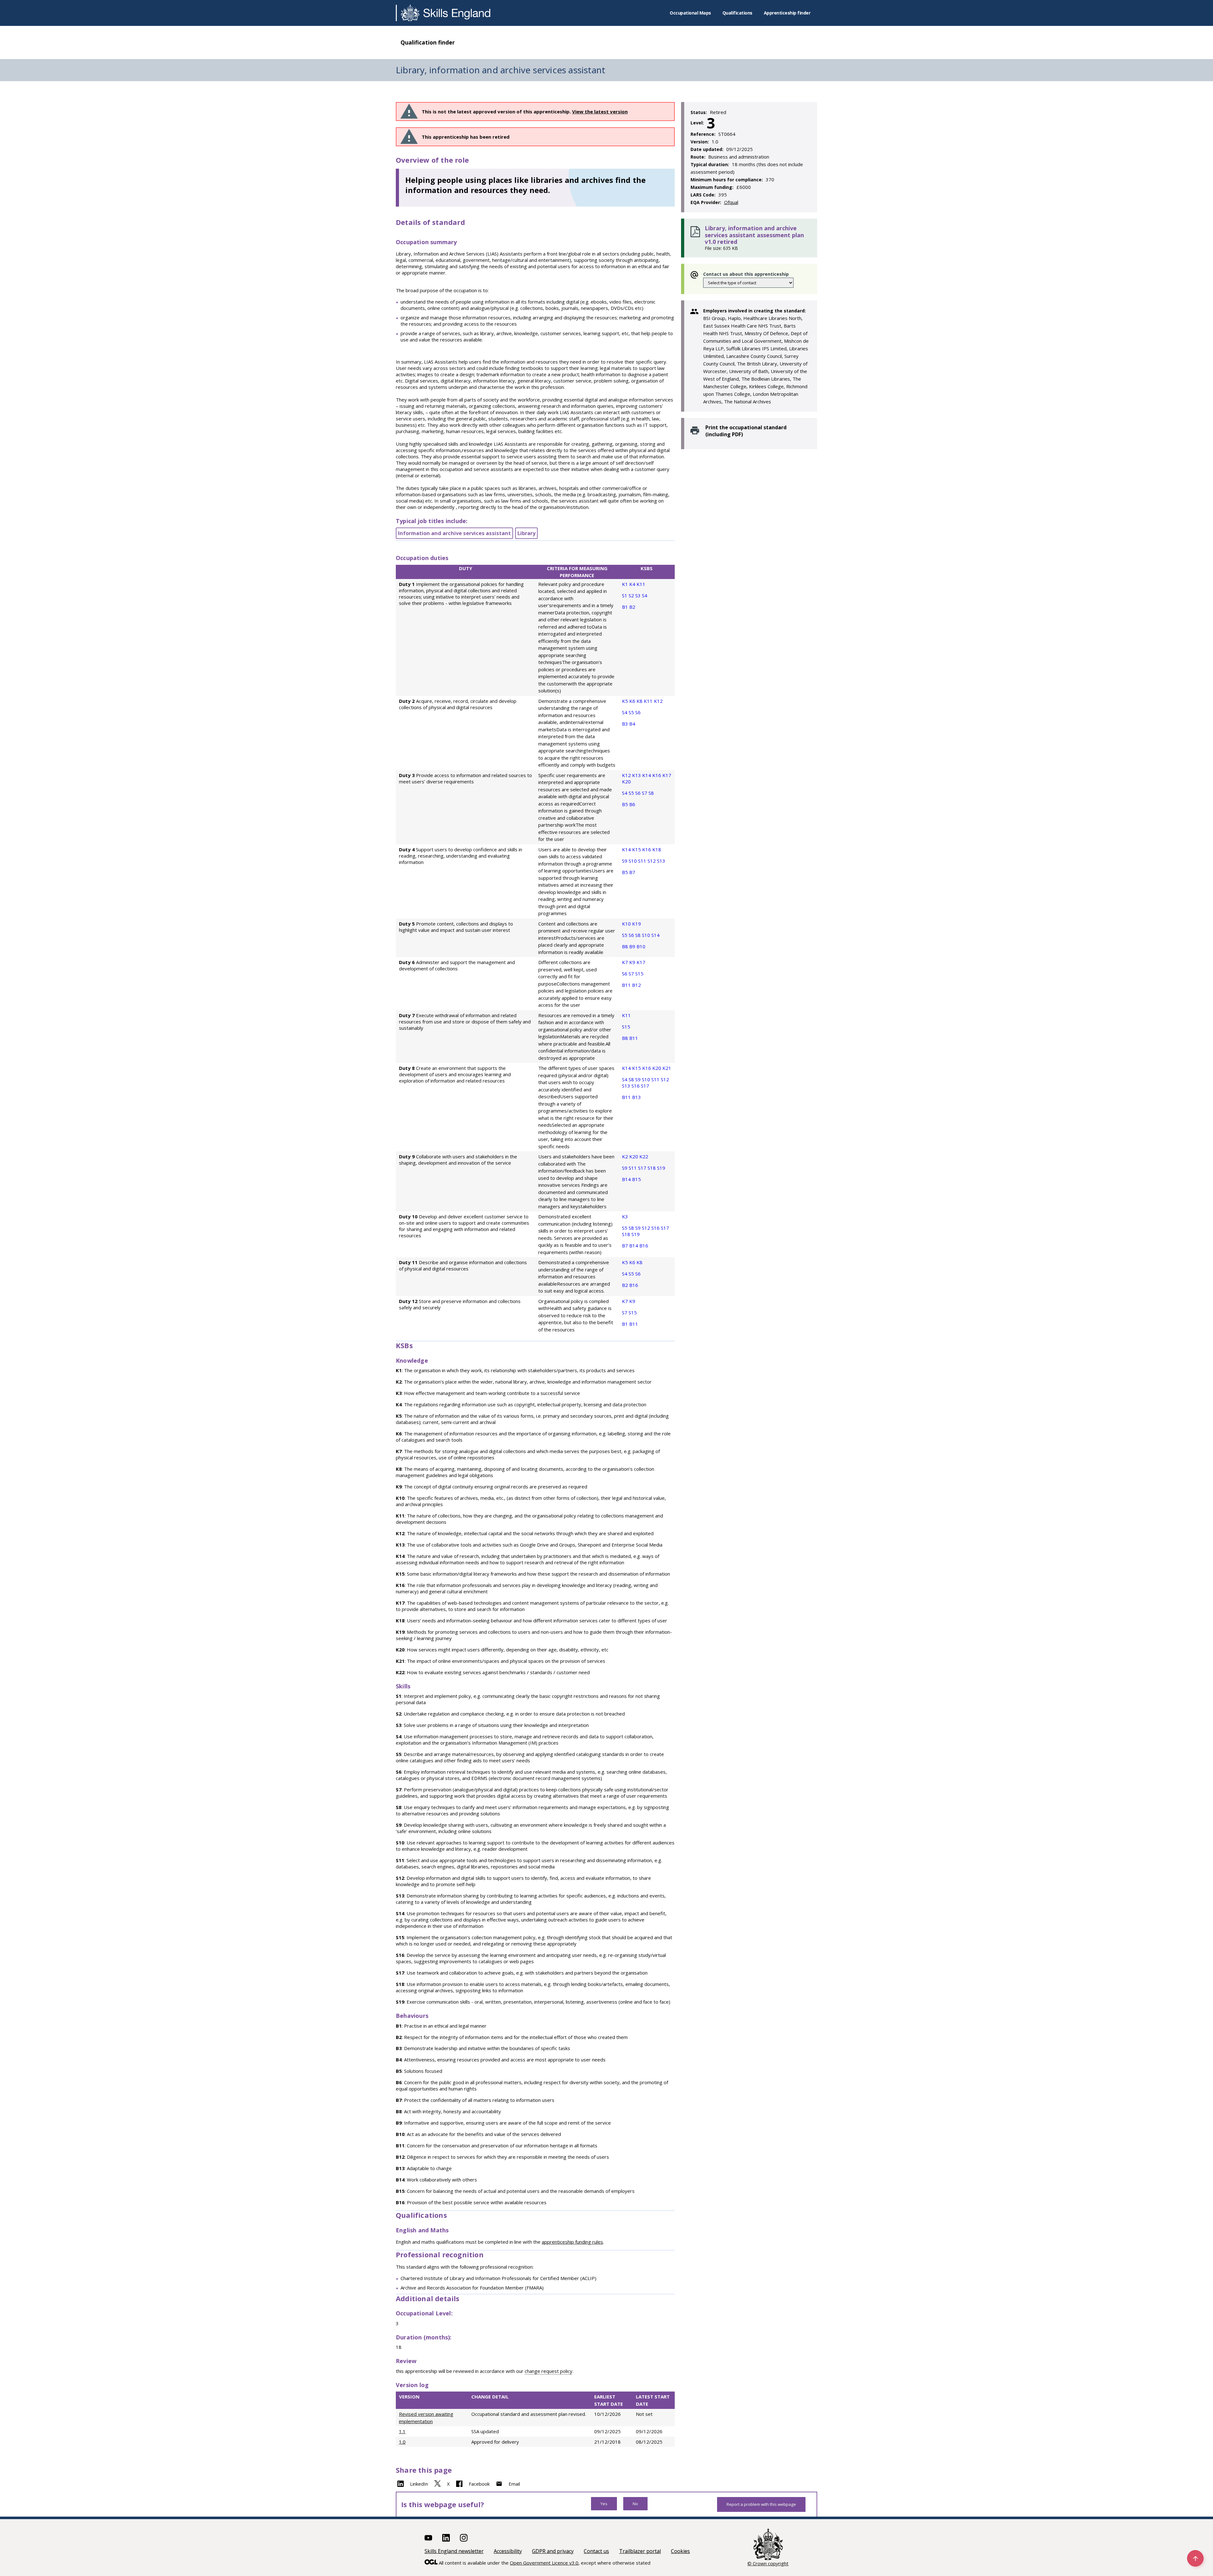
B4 (632, 724)
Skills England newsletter (454, 2551)
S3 (639, 595)
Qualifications (737, 13)
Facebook (479, 2484)
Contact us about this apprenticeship (746, 274)
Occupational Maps (690, 13)
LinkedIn (419, 2484)
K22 (644, 1156)
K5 (626, 701)
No (635, 2504)
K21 (667, 1068)
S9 (625, 861)
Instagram (464, 2538)
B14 (627, 1179)
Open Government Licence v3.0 (544, 2563)
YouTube (428, 2538)
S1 (625, 595)
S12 (652, 861)
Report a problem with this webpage (761, 2504)
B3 (626, 724)
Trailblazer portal (640, 2551)
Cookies (680, 2551)
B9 (633, 946)
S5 (632, 712)
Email (514, 2484)
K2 (626, 1156)
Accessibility (508, 2551)
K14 (647, 775)
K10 (627, 924)
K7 (626, 962)
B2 (632, 607)
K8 (640, 701)
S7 (645, 793)
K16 (657, 775)
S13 (661, 861)
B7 (632, 872)
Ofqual (731, 202)
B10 (641, 946)
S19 (661, 1168)
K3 (625, 1216)
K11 (641, 584)
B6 (632, 804)
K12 (658, 701)
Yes (604, 2504)
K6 (633, 701)
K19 (637, 924)
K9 (633, 962)
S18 (652, 1168)
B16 (644, 1246)
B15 (637, 1179)
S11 (643, 861)
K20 (626, 781)
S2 (632, 595)
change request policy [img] (549, 2371)
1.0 (402, 2442)
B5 (626, 804)
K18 (657, 849)
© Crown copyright (768, 2563)
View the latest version (600, 112)
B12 (637, 985)
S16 (636, 1086)
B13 (637, 1097)
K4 (633, 584)
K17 (667, 775)
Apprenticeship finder (787, 13)
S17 (645, 1086)
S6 (638, 712)
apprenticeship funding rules (572, 2242)
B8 (626, 946)
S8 (651, 793)
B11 (627, 985)
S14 (655, 935)
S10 (633, 861)
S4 (645, 595)
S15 (639, 974)
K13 (637, 775)
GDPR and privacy (553, 2551)
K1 (626, 584)
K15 (637, 849)
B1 (626, 607)
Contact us (596, 2551)
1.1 (402, 2431)
